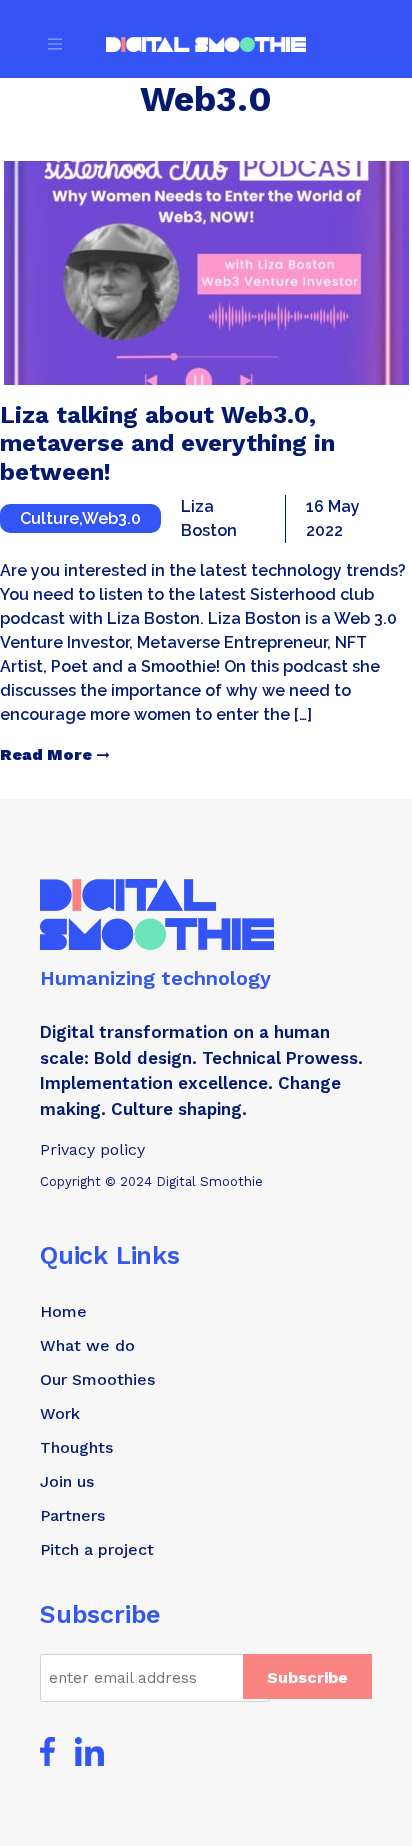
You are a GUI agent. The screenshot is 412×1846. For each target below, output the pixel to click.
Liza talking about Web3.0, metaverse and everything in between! (167, 444)
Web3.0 (111, 518)
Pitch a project (97, 1549)
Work (60, 1413)
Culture (49, 518)
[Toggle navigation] (55, 44)
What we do (87, 1345)
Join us (67, 1481)
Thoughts (76, 1447)
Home (63, 1311)
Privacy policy (92, 1149)
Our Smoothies (97, 1379)
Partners (72, 1515)
